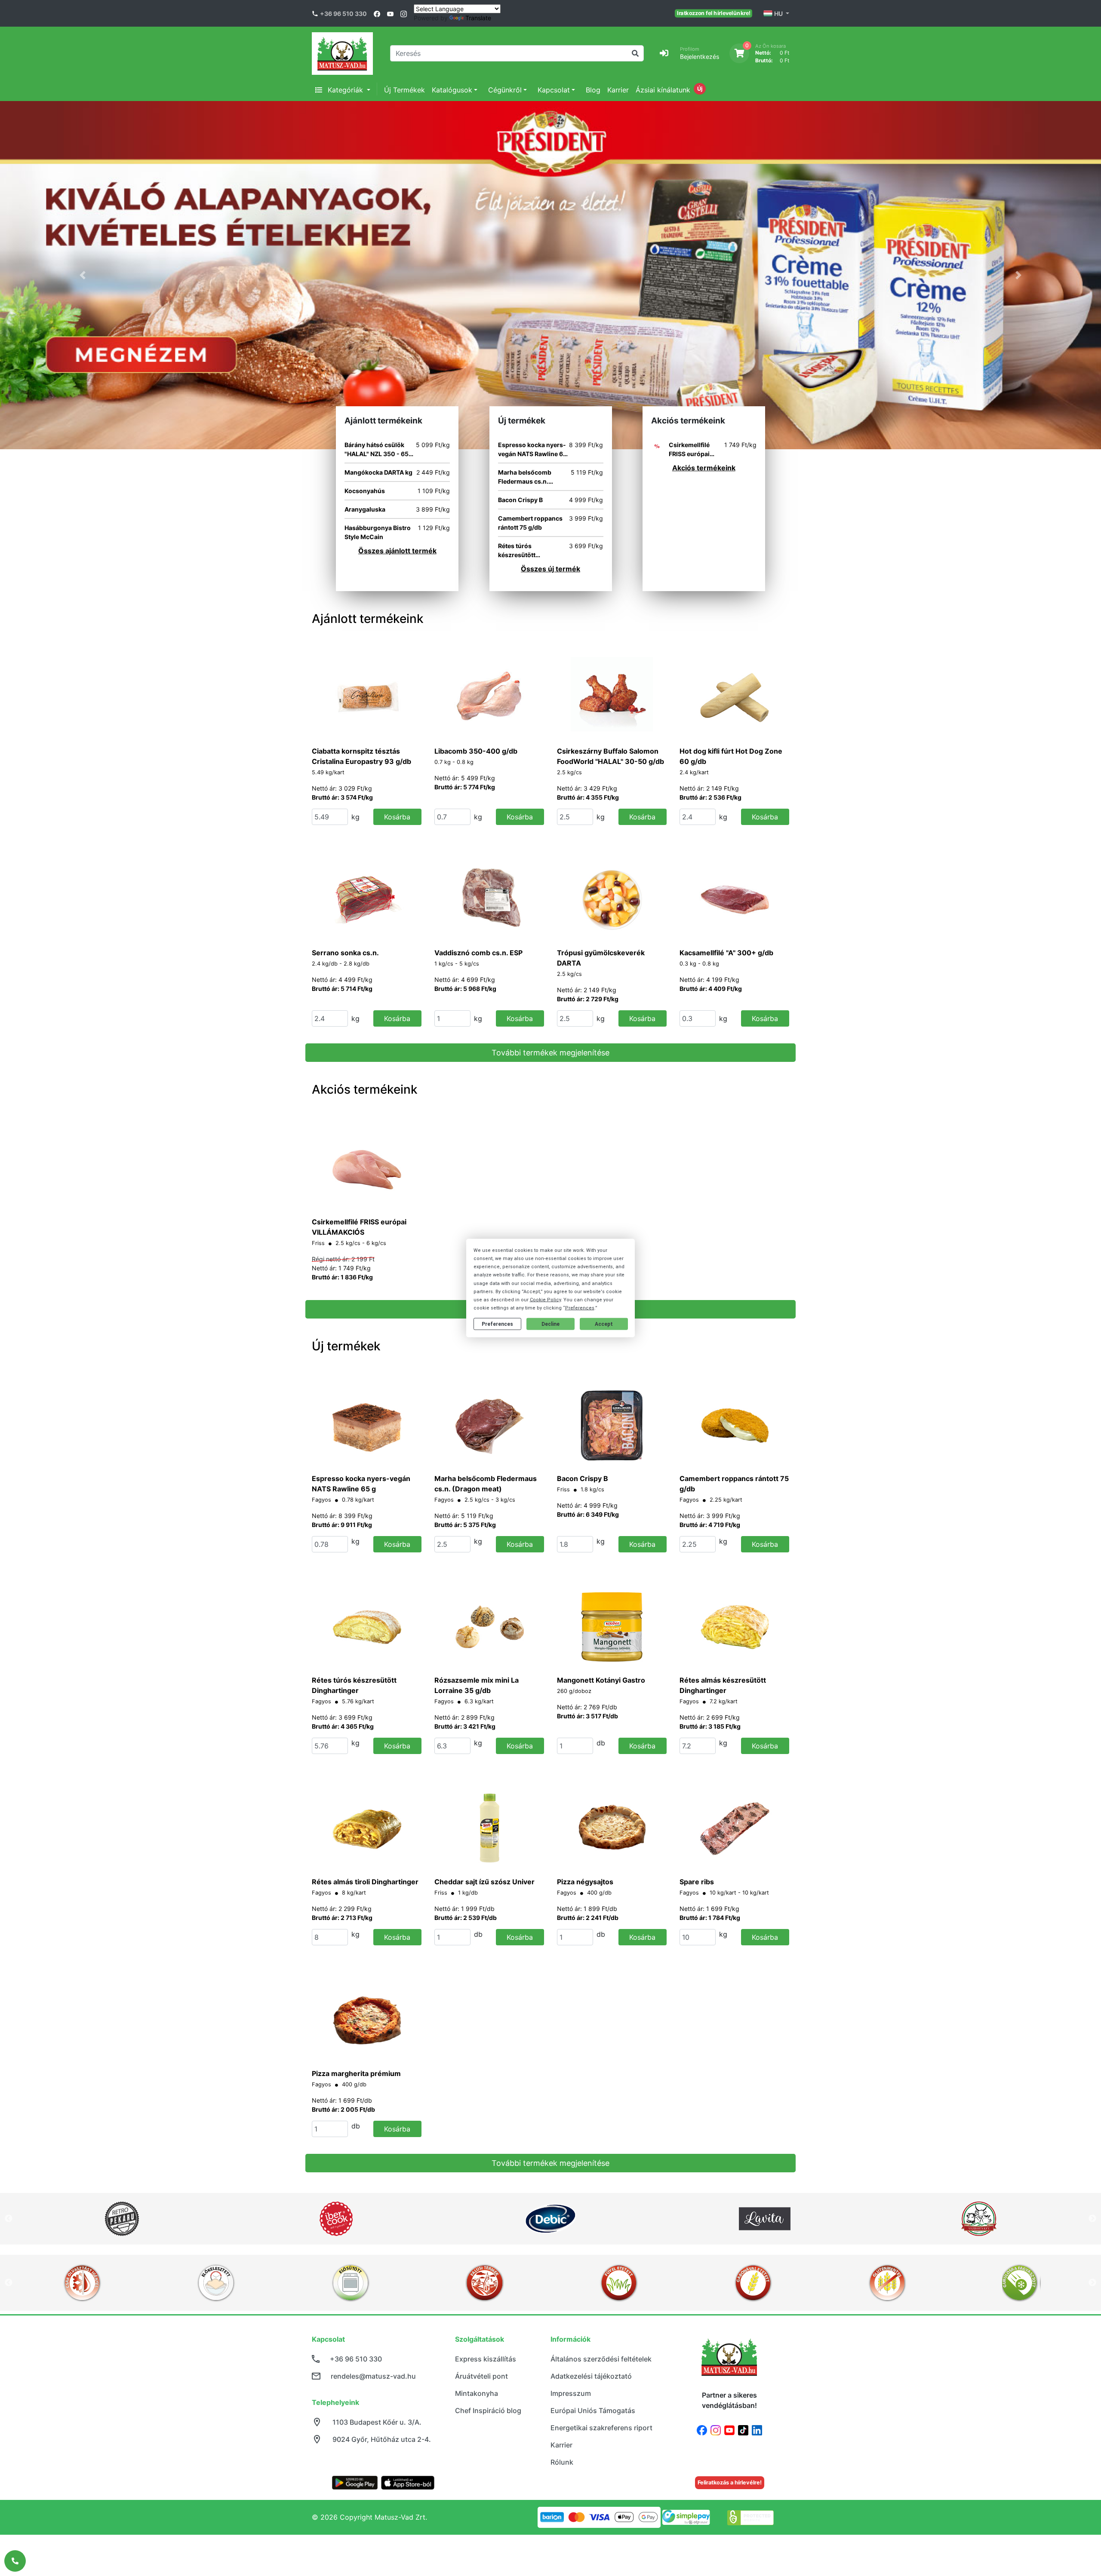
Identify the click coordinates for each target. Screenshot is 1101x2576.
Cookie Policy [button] (545, 1300)
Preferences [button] (580, 1308)
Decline (550, 1324)
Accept (604, 1324)
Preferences (497, 1324)
